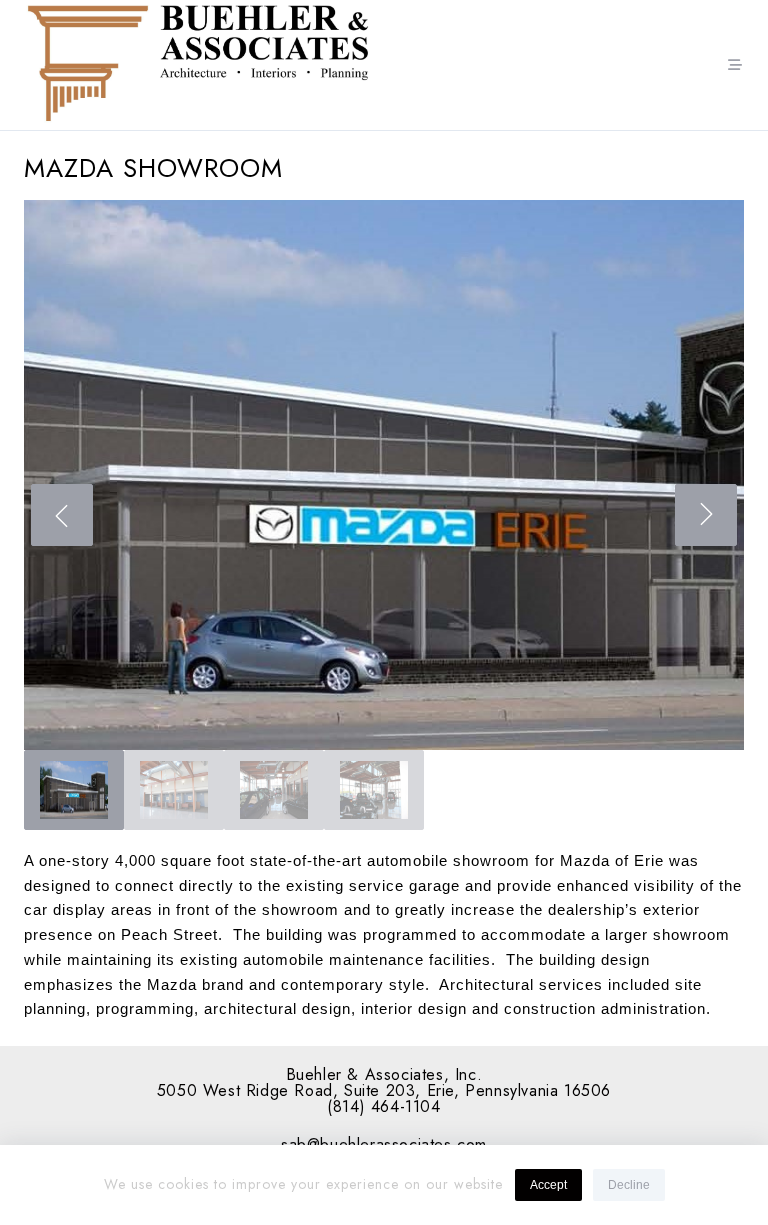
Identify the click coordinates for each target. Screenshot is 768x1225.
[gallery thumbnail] (74, 790)
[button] (384, 475)
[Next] (706, 515)
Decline (629, 1185)
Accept (548, 1185)
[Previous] (62, 515)
